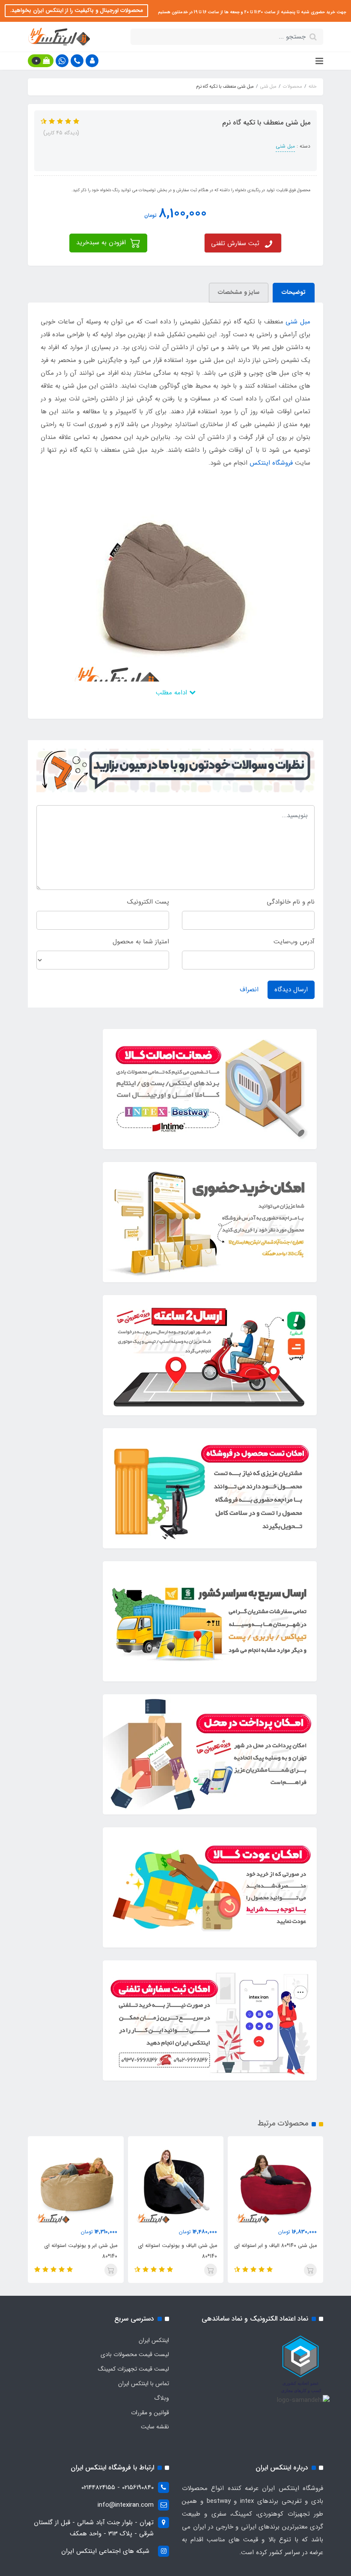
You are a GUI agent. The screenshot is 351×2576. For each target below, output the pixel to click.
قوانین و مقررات (150, 2413)
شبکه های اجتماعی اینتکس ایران (105, 2551)
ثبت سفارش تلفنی (235, 243)
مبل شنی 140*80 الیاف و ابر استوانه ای (275, 2245)
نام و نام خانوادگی (291, 902)
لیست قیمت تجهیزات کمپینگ (134, 2369)
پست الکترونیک (148, 902)
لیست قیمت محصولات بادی (135, 2354)
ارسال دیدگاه (291, 990)
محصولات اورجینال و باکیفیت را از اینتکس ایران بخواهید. (76, 10)
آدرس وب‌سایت (294, 942)
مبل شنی (285, 146)
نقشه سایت (155, 2427)
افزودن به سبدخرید (102, 243)
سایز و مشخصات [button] (239, 292)
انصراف (249, 990)
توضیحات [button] (294, 292)
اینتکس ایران (154, 2340)
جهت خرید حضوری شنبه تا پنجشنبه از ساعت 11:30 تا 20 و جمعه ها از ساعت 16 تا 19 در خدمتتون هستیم (251, 12)
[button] (92, 61)
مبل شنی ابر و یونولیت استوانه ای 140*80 (80, 2251)
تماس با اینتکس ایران (144, 2383)
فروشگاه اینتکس (271, 463)
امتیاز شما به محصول (141, 942)
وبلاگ (162, 2398)
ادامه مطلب (173, 693)
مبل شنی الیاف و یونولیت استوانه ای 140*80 (177, 2251)
